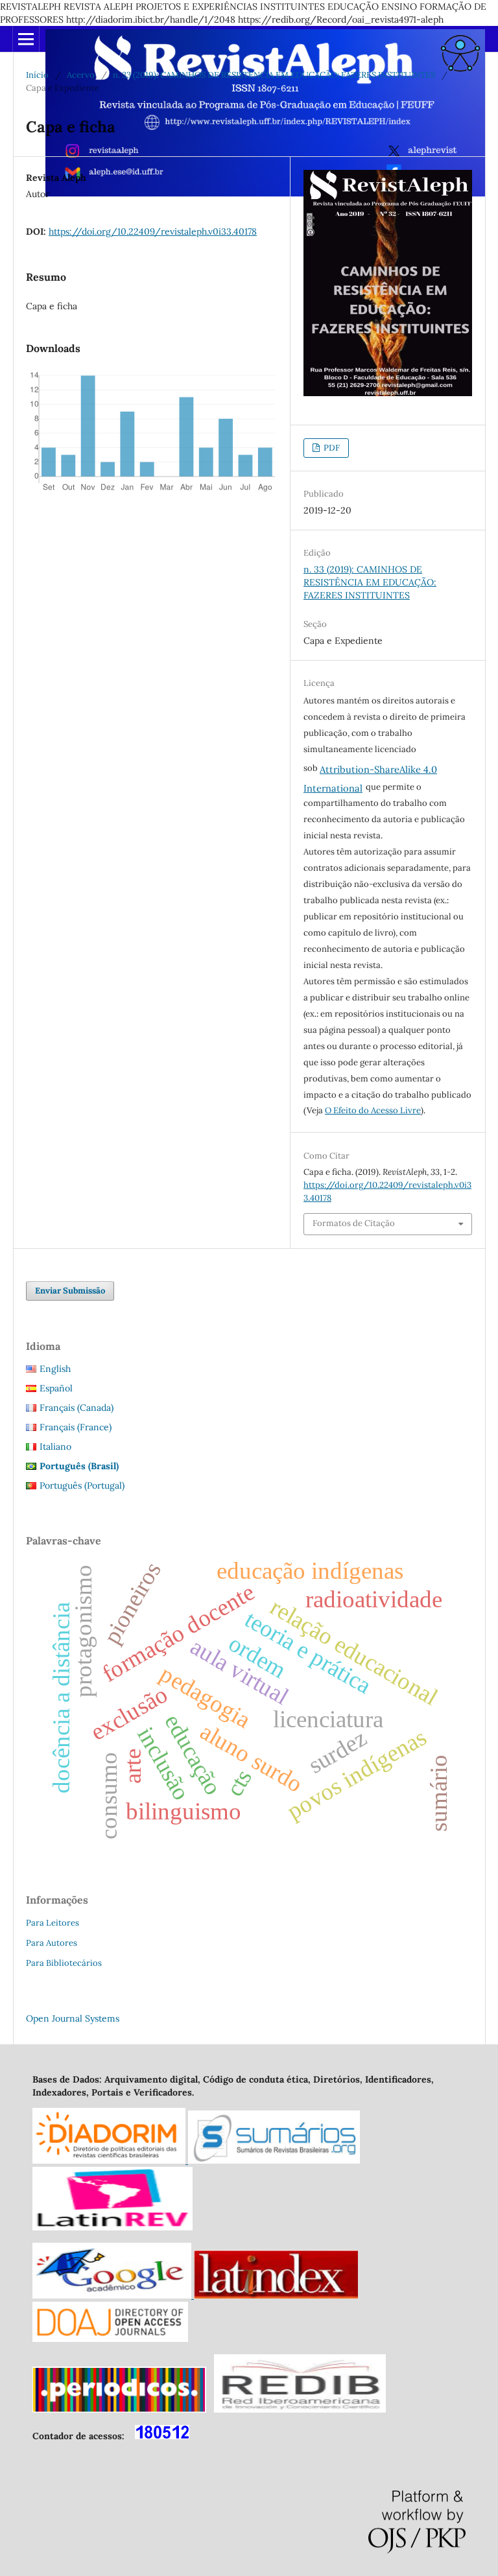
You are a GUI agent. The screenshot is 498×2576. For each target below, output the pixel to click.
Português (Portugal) (82, 1485)
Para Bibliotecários (64, 1963)
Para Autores (52, 1943)
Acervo (81, 75)
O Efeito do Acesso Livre (373, 1110)
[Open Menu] (26, 39)
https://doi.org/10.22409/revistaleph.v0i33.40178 (153, 231)
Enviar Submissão (70, 1291)
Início (37, 75)
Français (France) (76, 1427)
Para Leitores (53, 1923)
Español (56, 1388)
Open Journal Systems (73, 2018)
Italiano (55, 1447)
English (55, 1369)
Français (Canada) (77, 1408)
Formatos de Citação (354, 1223)
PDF (331, 448)
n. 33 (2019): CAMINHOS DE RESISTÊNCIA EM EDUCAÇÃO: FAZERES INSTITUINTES (274, 75)
